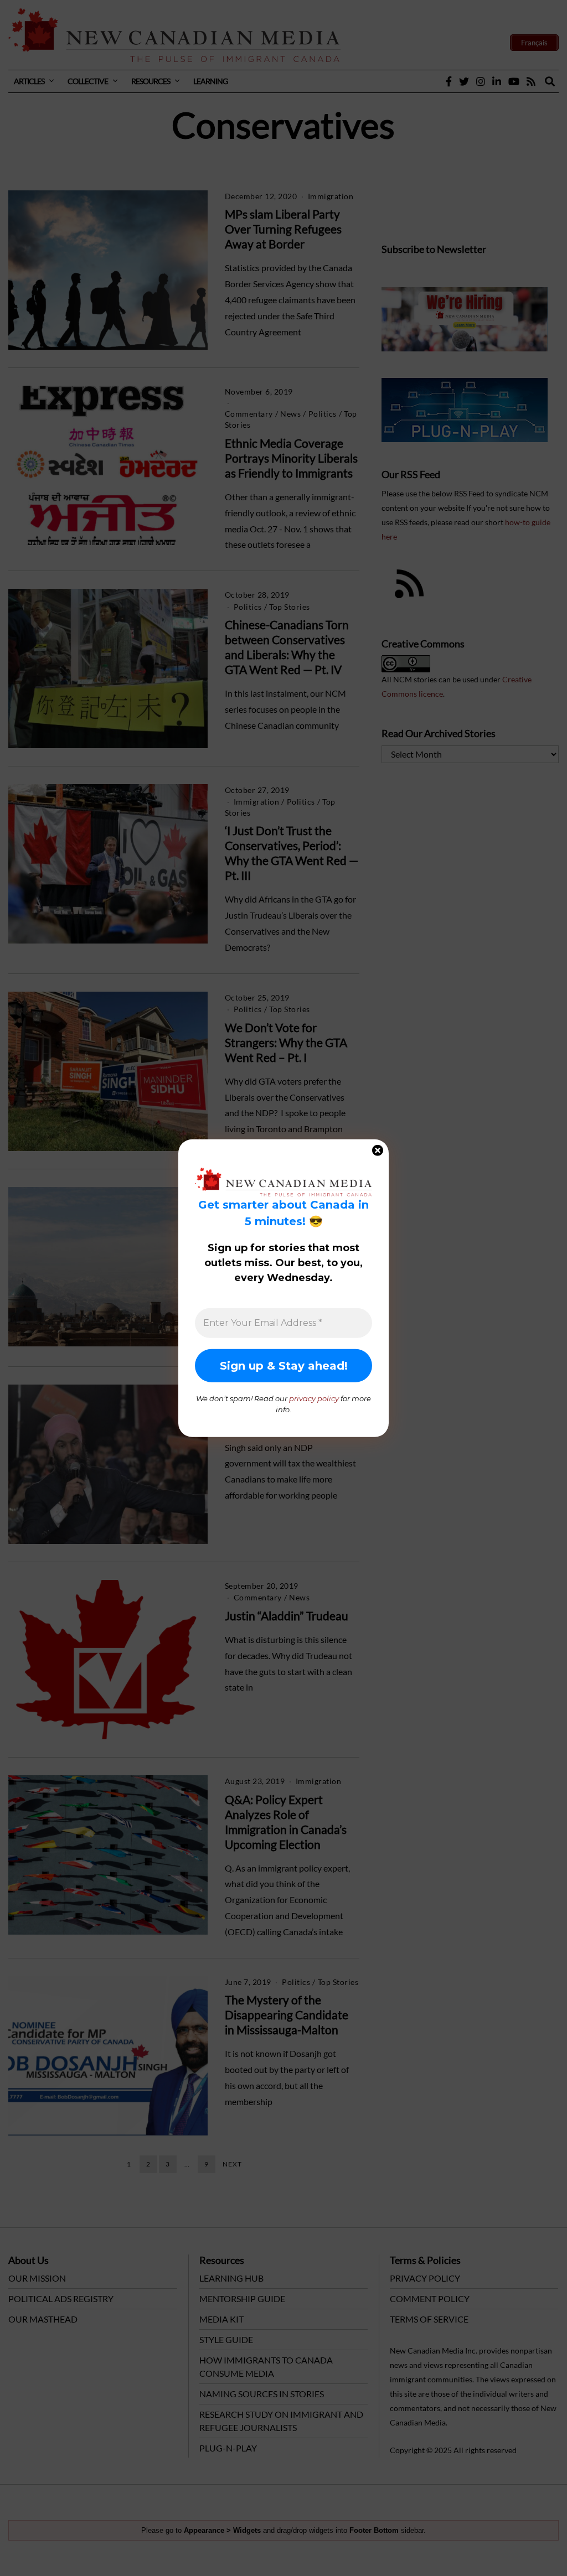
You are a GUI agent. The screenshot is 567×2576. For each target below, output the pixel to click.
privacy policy (314, 1398)
